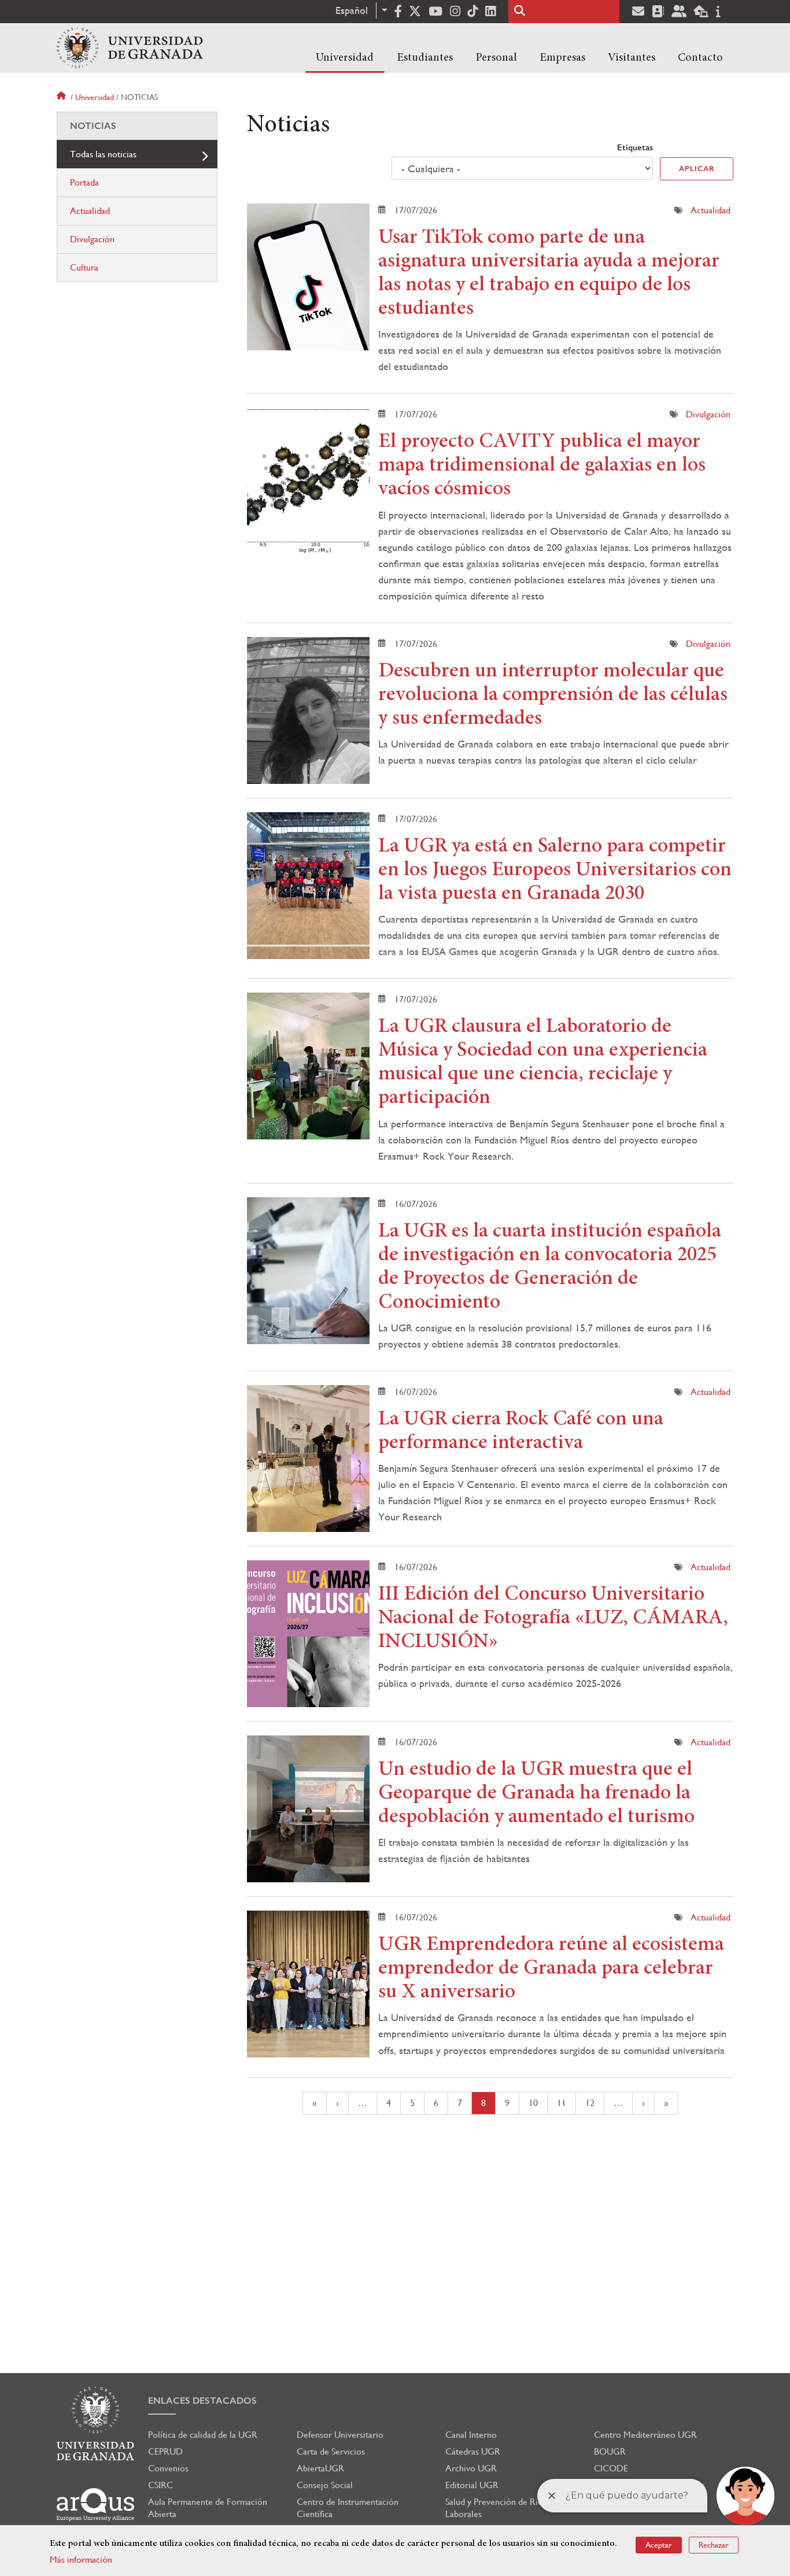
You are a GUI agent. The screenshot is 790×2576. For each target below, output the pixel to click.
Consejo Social (325, 2485)
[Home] (130, 48)
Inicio (62, 97)
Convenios (168, 2468)
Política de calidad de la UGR (203, 2435)
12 (595, 2103)
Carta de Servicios (331, 2451)
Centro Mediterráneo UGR (645, 2435)
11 (566, 2103)
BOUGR (610, 2451)
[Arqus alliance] (95, 2505)
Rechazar (714, 2545)
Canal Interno (471, 2435)
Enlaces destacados (202, 2401)
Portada (84, 182)
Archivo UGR (471, 2468)
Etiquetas (635, 147)
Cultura (84, 267)
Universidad (345, 58)
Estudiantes (425, 58)
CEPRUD (165, 2451)
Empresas (562, 58)
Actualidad (710, 210)
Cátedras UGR (473, 2451)
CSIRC (160, 2485)
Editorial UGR (472, 2485)
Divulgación (708, 414)
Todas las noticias (103, 154)
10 (538, 2103)
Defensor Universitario (340, 2435)
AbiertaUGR (320, 2468)
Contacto (700, 58)
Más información (81, 2560)
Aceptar (659, 2545)
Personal (496, 58)
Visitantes (632, 58)
